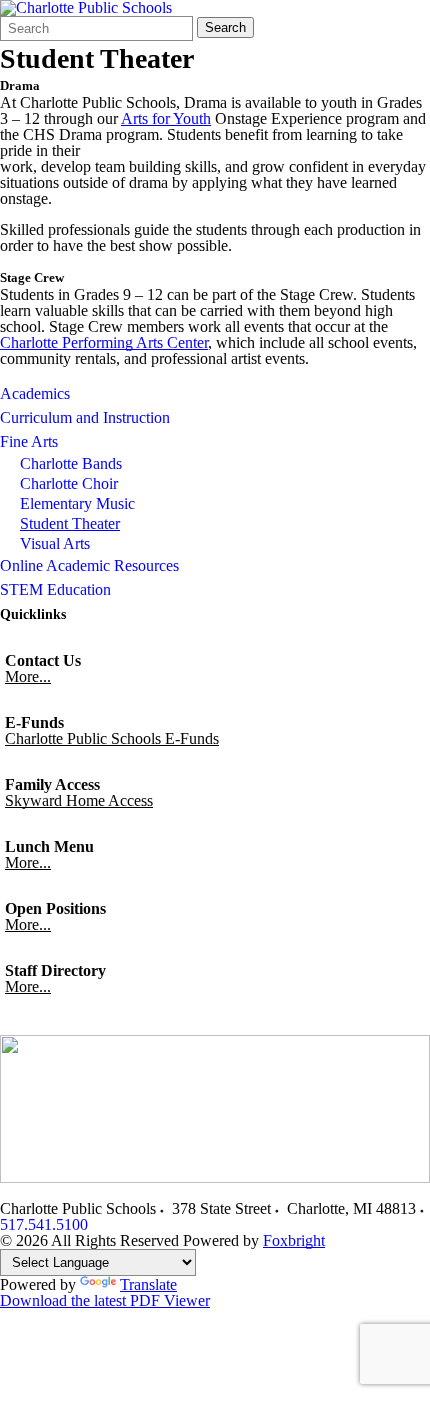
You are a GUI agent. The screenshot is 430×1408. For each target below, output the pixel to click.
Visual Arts (55, 543)
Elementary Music (77, 503)
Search (225, 27)
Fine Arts (29, 441)
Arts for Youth (166, 118)
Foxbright (294, 1240)
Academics (35, 393)
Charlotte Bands (71, 463)
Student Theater (70, 523)
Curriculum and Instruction (85, 417)
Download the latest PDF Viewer (105, 1300)
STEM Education (55, 589)
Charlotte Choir (69, 483)
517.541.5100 (44, 1224)
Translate (148, 1284)
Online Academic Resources (89, 565)
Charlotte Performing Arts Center (104, 342)
